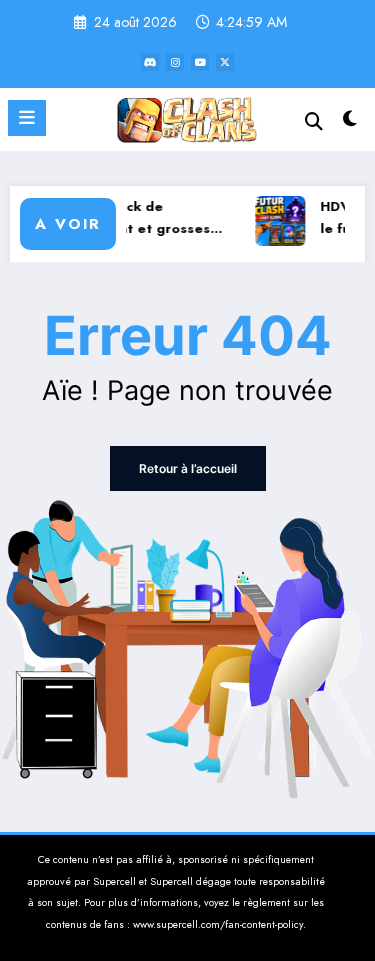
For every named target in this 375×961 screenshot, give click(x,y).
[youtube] (200, 62)
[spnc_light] (350, 123)
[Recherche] (314, 121)
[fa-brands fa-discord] (150, 62)
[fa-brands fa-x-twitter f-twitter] (225, 62)
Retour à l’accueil (188, 468)
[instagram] (175, 62)
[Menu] (27, 118)
